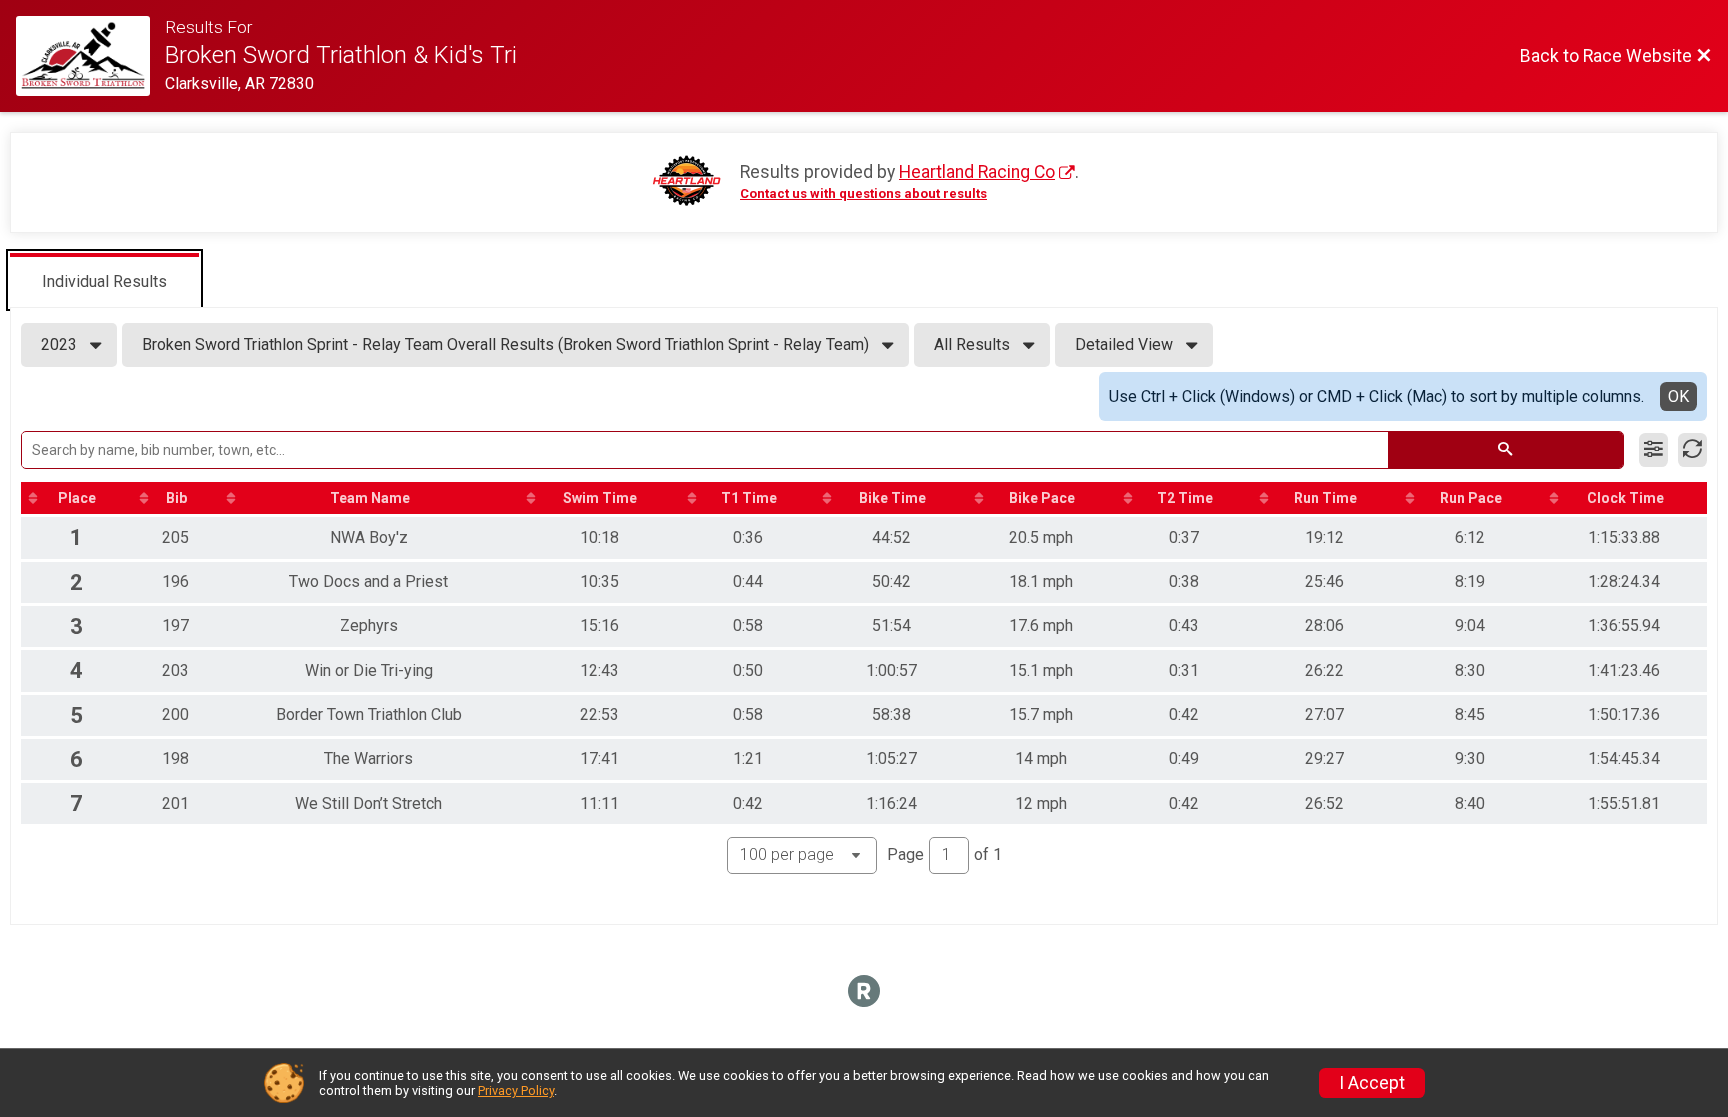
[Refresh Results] (1692, 450)
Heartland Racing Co (977, 172)
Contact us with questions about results (863, 193)
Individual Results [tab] (104, 281)
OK (1678, 396)
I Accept (1372, 1083)
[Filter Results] (1653, 450)
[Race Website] (90, 56)
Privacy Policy (516, 1090)
